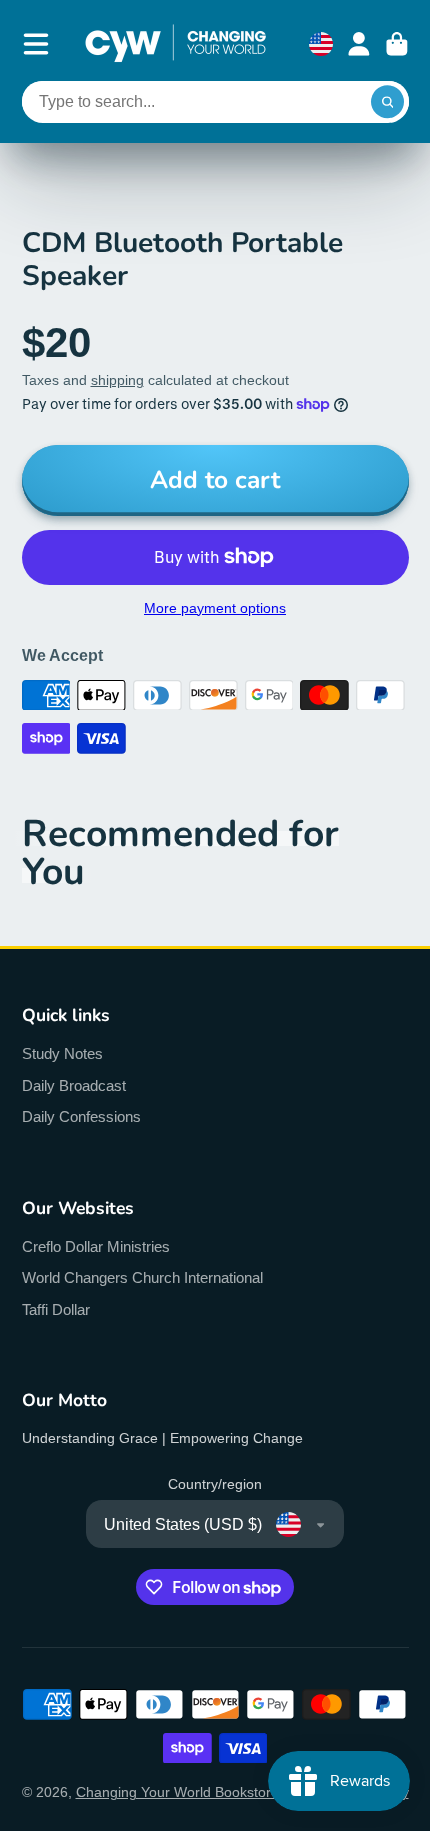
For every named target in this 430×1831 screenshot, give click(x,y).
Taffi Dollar (56, 1309)
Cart (397, 44)
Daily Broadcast (74, 1085)
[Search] (388, 102)
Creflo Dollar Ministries (96, 1246)
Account (359, 44)
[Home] (175, 44)
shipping (117, 380)
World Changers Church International (142, 1277)
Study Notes (62, 1053)
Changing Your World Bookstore (177, 1792)
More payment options (215, 608)
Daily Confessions (81, 1116)
